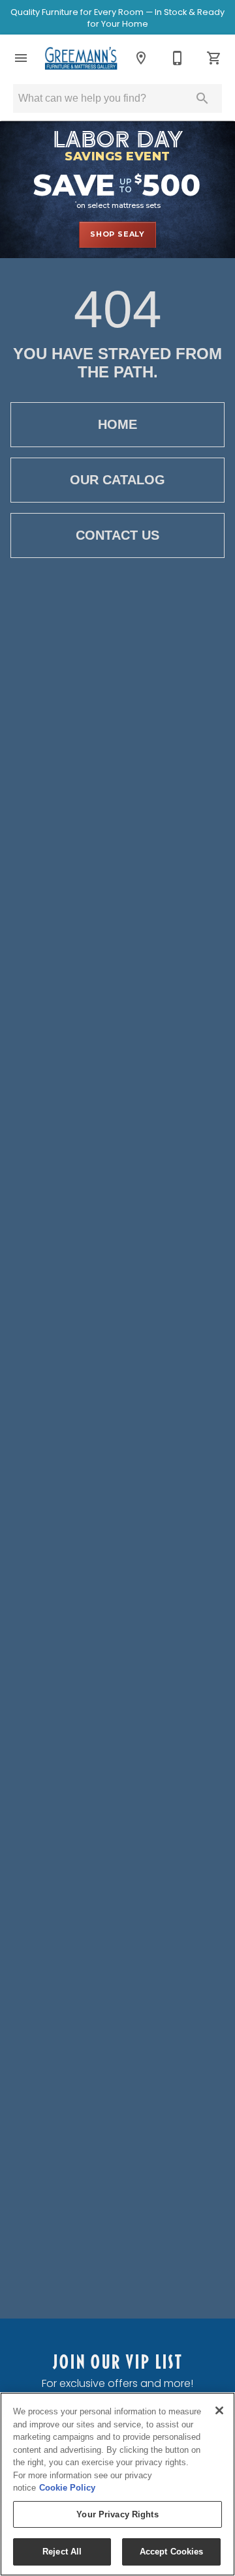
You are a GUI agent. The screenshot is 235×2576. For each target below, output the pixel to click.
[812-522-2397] (178, 58)
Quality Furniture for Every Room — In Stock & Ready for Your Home (117, 18)
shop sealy (117, 234)
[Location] (141, 58)
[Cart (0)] (214, 58)
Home (117, 424)
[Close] (219, 2410)
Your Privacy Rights (117, 2514)
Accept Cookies (172, 2552)
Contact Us (117, 535)
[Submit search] (202, 98)
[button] (21, 58)
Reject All (62, 2552)
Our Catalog (117, 480)
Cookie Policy (67, 2488)
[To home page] (81, 58)
